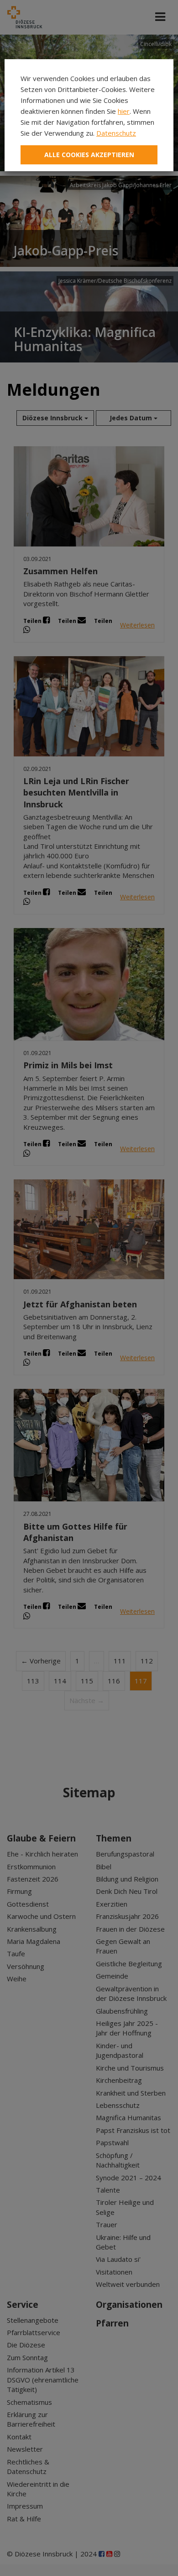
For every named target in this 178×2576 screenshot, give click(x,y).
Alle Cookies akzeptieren (89, 155)
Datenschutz (116, 133)
